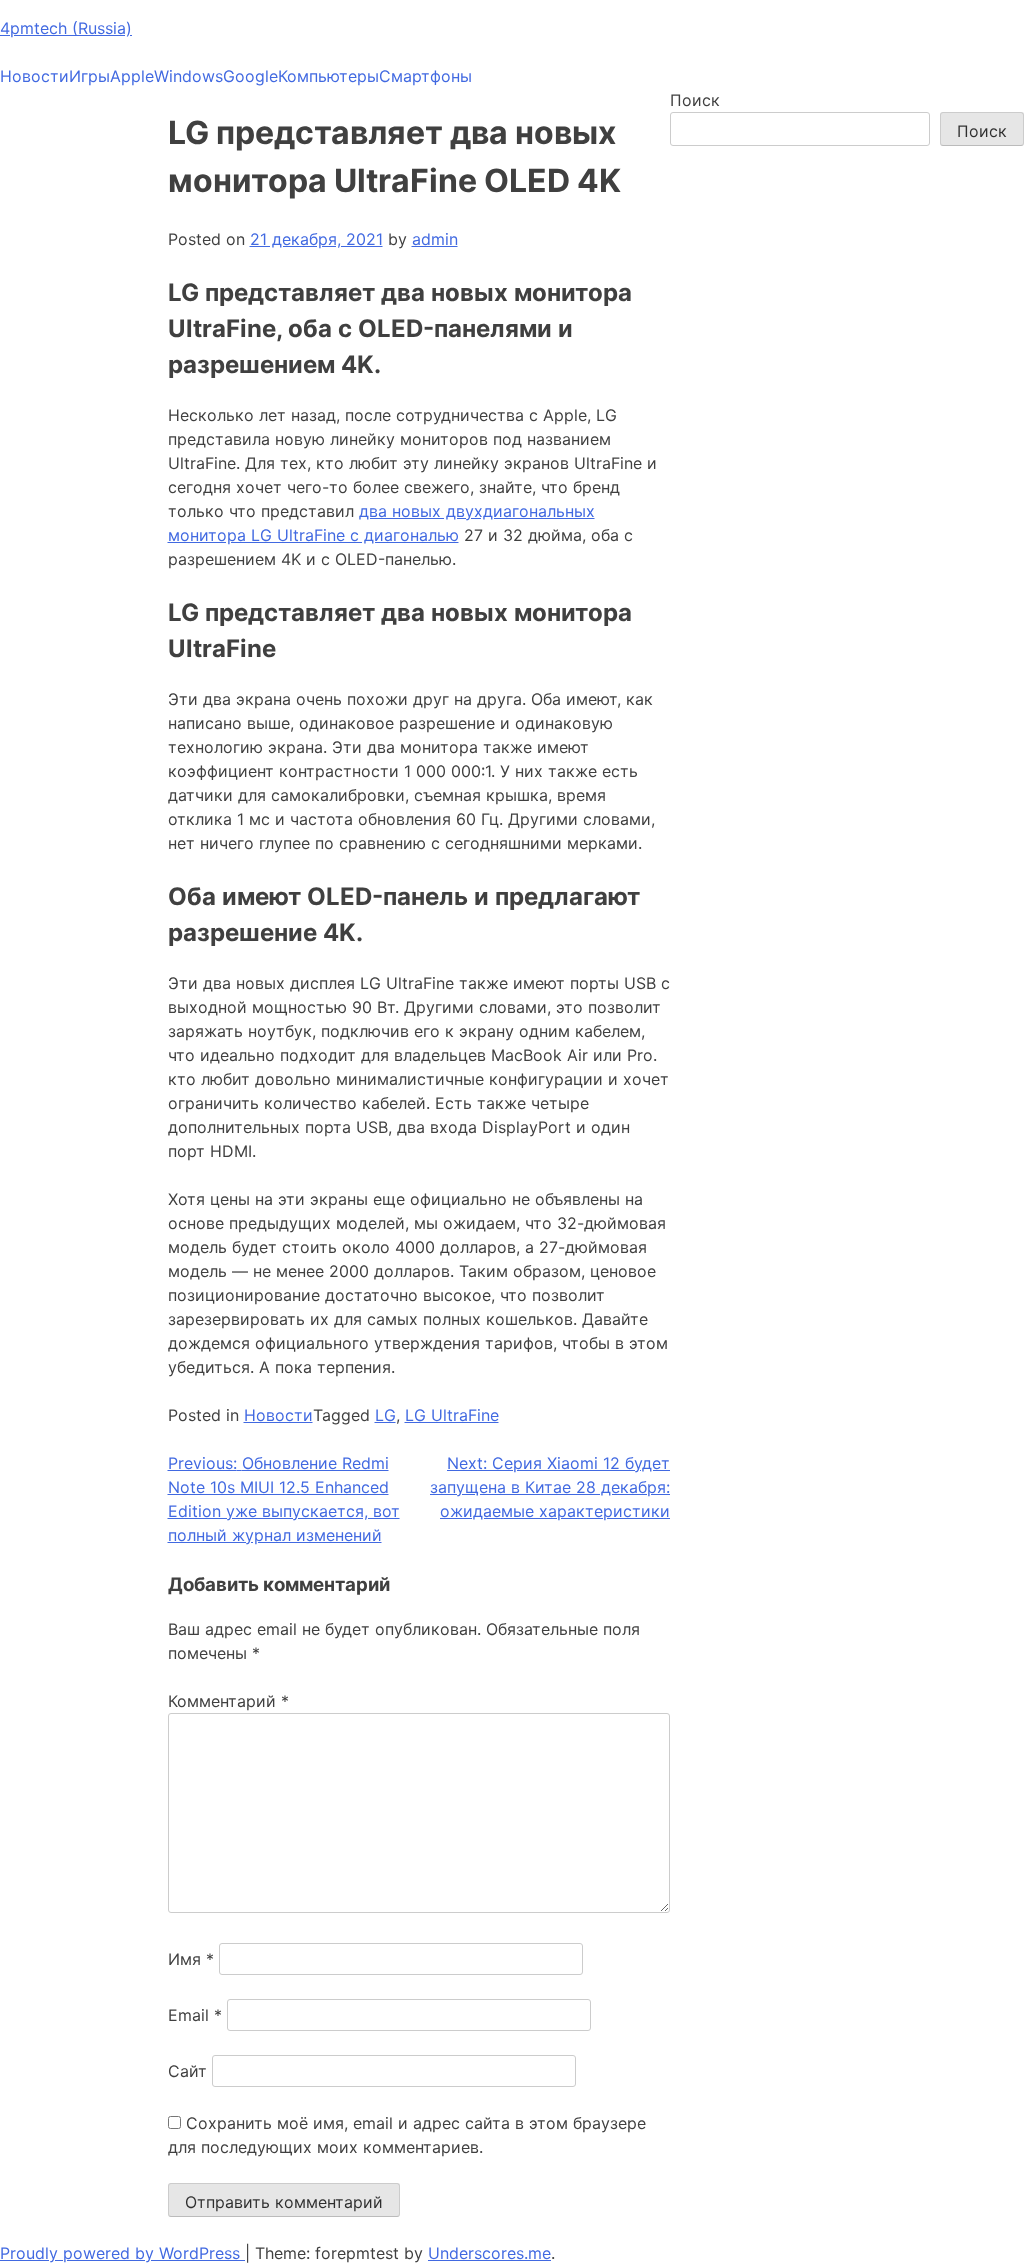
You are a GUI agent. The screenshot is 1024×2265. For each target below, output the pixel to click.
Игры (89, 76)
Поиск (695, 100)
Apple (132, 76)
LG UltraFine (452, 1415)
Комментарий (228, 1701)
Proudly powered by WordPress (122, 2253)
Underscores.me (489, 2253)
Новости (34, 76)
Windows (188, 76)
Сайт (187, 2071)
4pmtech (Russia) (66, 28)
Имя (191, 1959)
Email (195, 2015)
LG (385, 1415)
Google (250, 76)
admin (435, 239)
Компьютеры (328, 76)
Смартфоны (425, 76)
